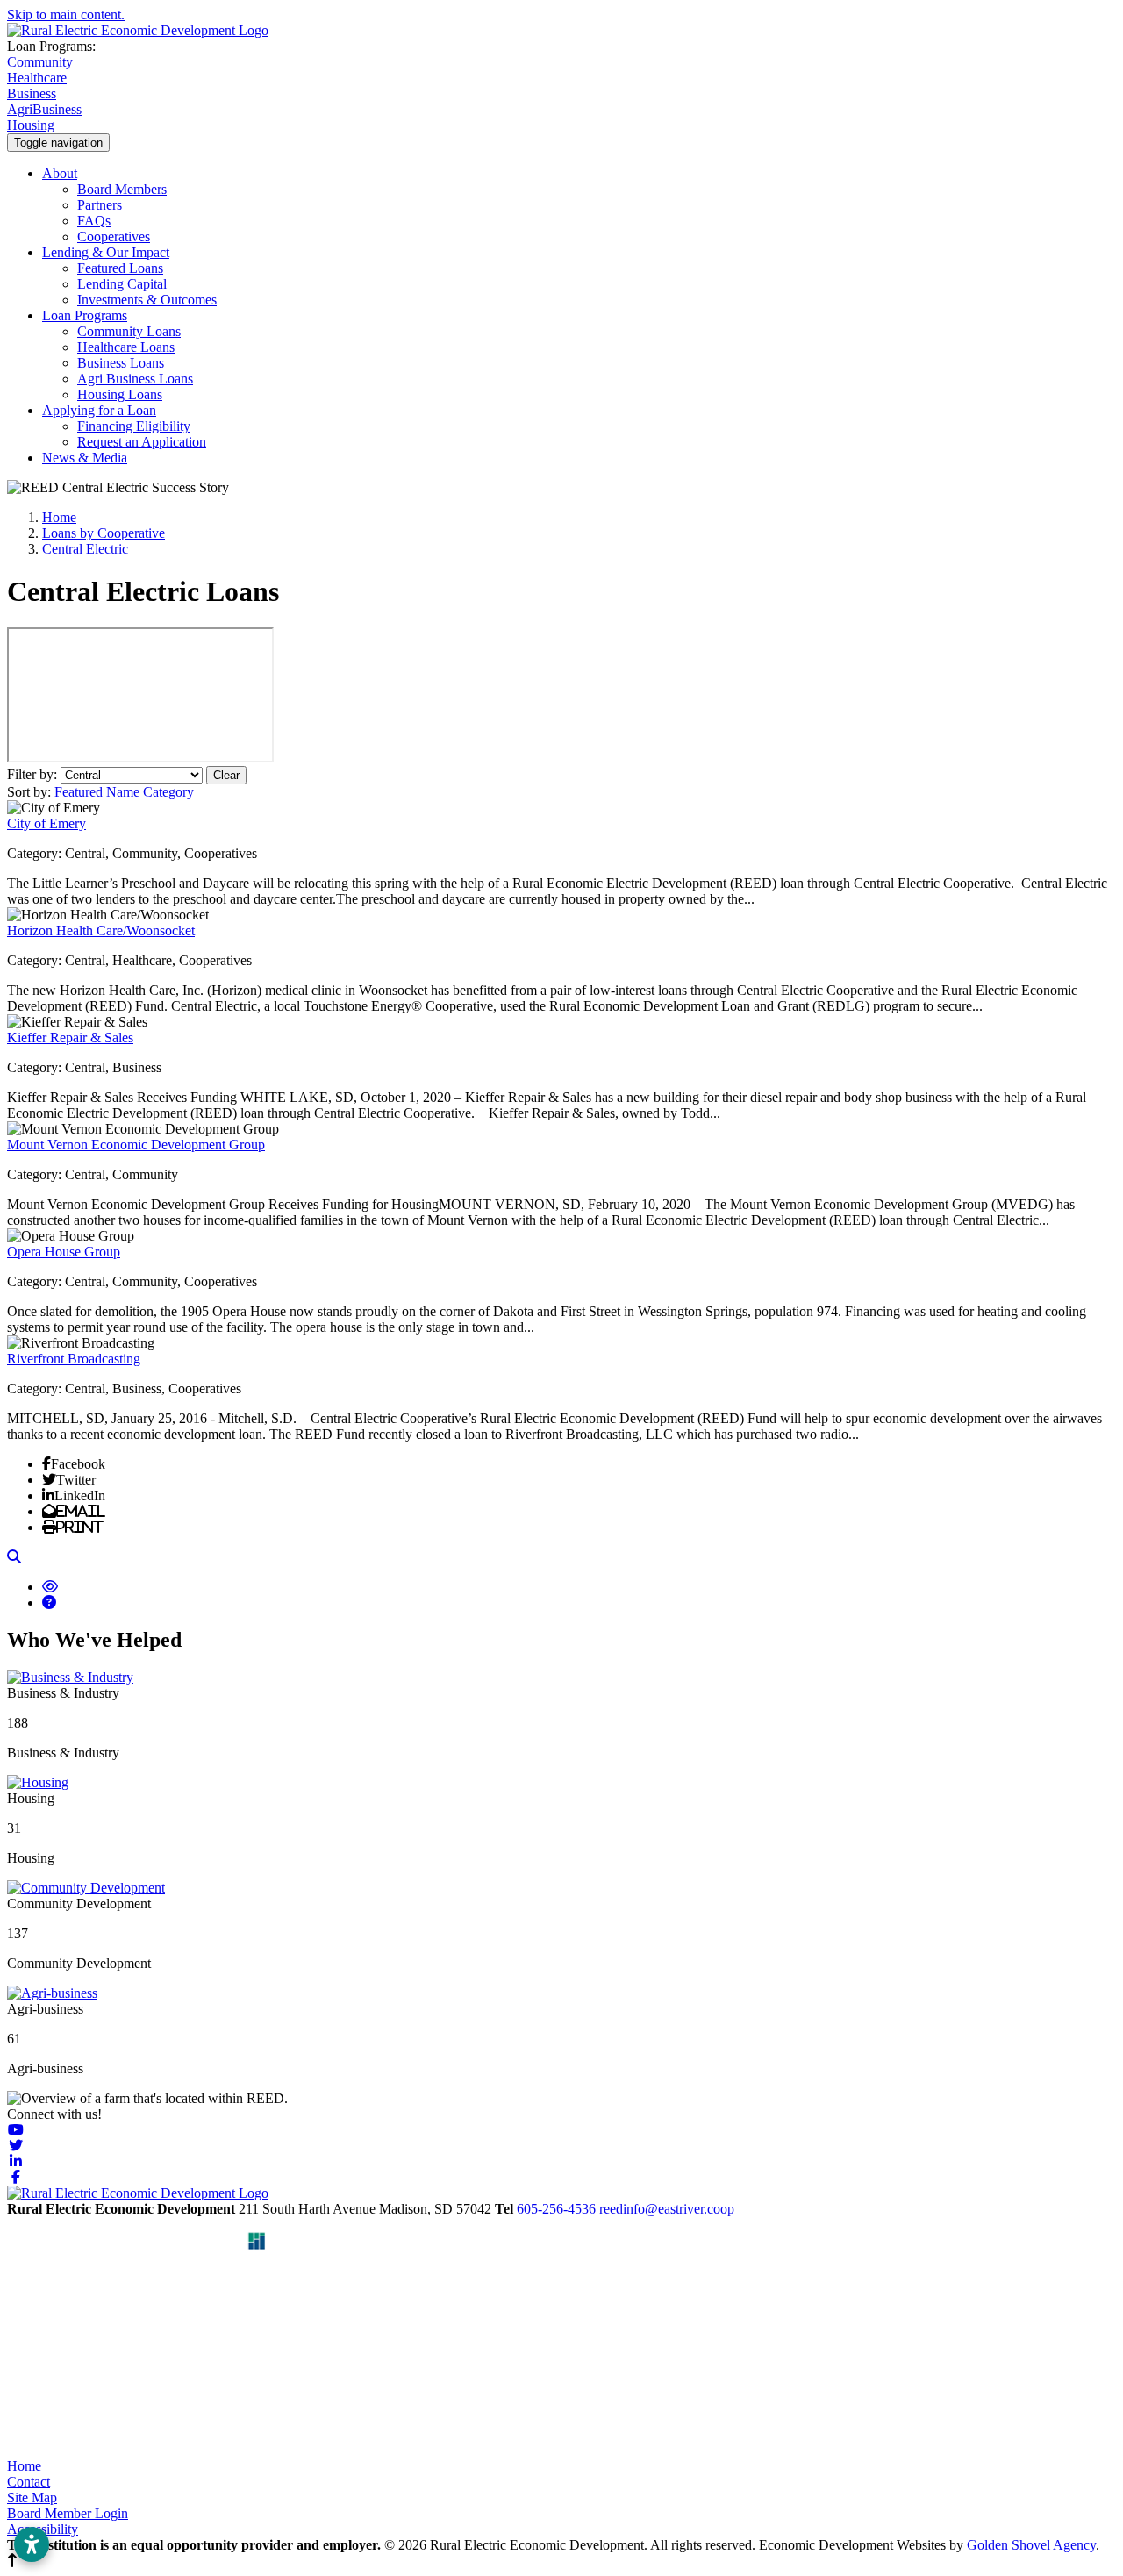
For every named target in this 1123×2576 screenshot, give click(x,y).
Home (24, 2466)
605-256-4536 (558, 2209)
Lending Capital (122, 284)
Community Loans (129, 331)
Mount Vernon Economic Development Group (136, 1145)
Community (40, 62)
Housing (31, 125)
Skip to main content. (66, 14)
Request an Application (142, 442)
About (60, 173)
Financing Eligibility (134, 426)
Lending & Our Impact (106, 252)
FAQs (94, 221)
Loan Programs (85, 315)
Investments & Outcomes (147, 300)
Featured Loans (120, 268)
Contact (29, 2482)
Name (123, 792)
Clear (226, 775)
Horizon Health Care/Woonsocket (101, 930)
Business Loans (121, 363)
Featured (79, 792)
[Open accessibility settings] (32, 2544)
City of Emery (46, 823)
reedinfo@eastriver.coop (667, 2209)
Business (32, 93)
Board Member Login (68, 2513)
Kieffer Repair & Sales (70, 1038)
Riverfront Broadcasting (74, 1359)
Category (168, 792)
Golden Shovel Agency (1031, 2545)
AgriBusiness (44, 109)
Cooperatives (114, 236)
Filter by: (34, 774)
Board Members (122, 189)
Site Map (32, 2497)
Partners (100, 205)
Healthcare (37, 78)
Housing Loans (120, 394)
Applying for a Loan (99, 410)
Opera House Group (64, 1252)
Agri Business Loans (135, 379)
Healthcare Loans (126, 347)
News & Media (85, 458)
